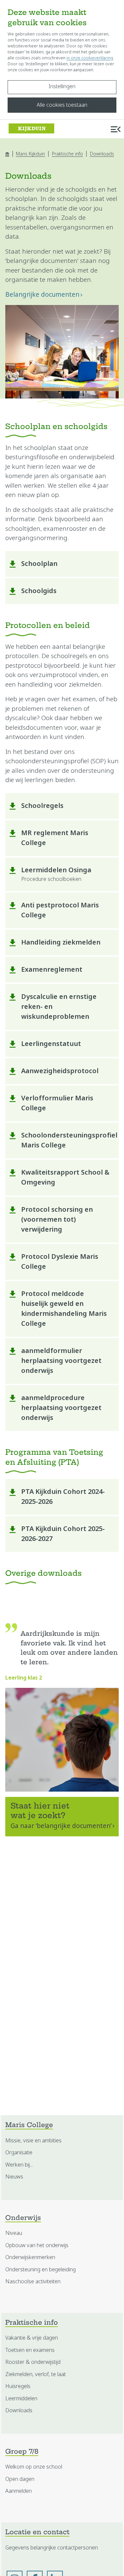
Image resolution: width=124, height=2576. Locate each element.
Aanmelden (19, 2491)
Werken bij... (19, 2165)
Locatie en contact (37, 2533)
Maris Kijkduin (30, 154)
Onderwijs (23, 2218)
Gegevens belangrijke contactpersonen (52, 2548)
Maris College (29, 2126)
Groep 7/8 (22, 2452)
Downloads (102, 154)
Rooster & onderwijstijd (33, 2362)
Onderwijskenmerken (30, 2257)
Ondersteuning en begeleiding (41, 2269)
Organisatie (19, 2152)
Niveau (14, 2233)
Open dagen (20, 2479)
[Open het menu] (116, 129)
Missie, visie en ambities (33, 2141)
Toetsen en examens (30, 2350)
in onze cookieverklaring (90, 58)
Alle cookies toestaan (62, 105)
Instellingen (62, 86)
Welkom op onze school (34, 2467)
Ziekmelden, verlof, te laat (36, 2374)
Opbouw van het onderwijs (37, 2245)
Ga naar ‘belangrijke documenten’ (61, 1826)
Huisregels (18, 2386)
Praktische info (67, 154)
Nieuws (14, 2177)
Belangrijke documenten (42, 295)
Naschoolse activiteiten (33, 2281)
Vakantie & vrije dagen (32, 2338)
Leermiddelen (21, 2398)
